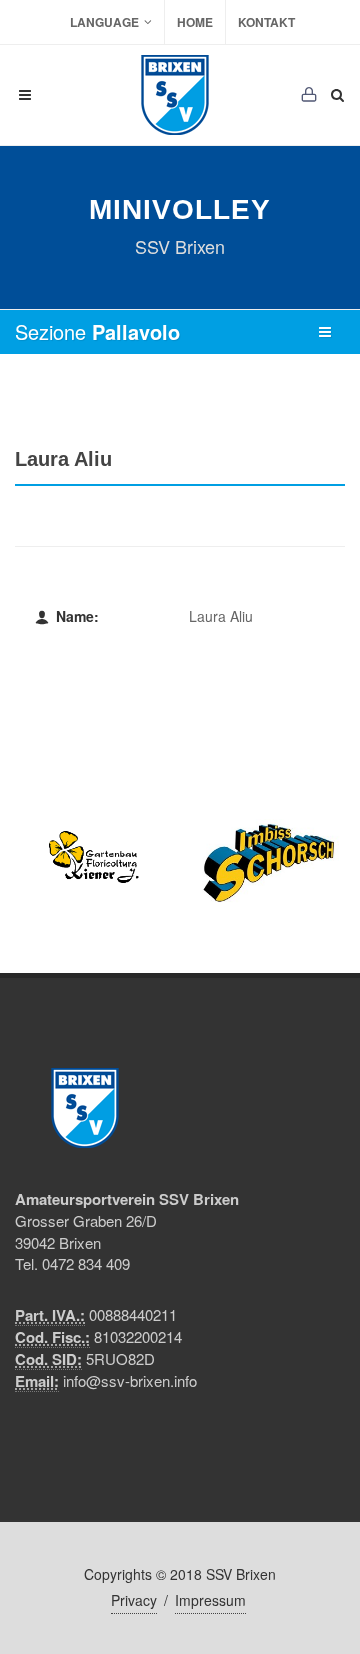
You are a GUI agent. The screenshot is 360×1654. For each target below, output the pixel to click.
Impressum (210, 1600)
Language (104, 22)
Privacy (134, 1600)
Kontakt (266, 22)
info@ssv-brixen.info (130, 1380)
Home (195, 22)
